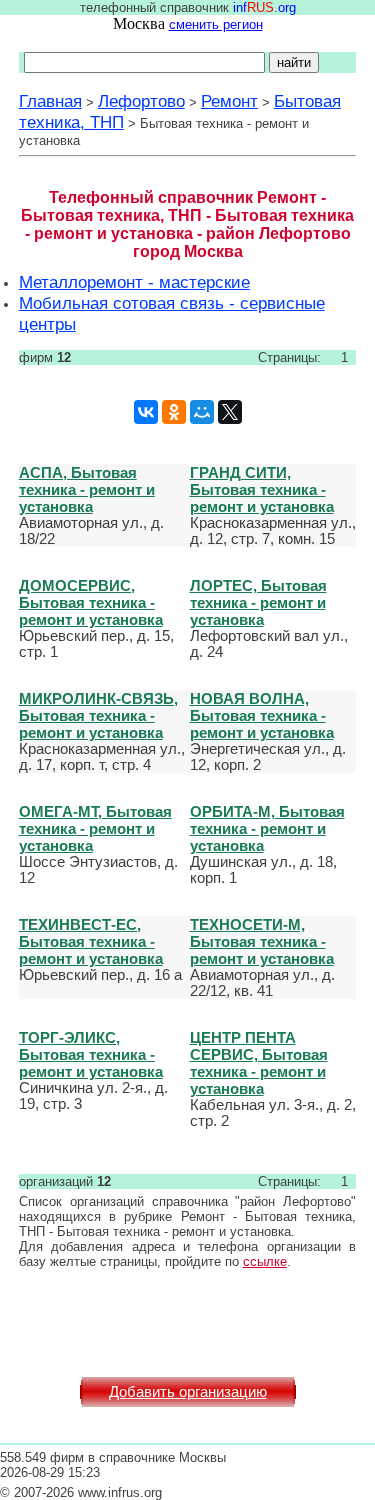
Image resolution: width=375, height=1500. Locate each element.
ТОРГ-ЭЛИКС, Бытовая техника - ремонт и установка (91, 1054)
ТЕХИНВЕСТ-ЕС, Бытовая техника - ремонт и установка (91, 941)
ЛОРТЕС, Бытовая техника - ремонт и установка (258, 602)
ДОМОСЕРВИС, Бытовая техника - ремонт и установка (91, 602)
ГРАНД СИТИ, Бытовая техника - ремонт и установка (262, 489)
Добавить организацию (188, 1392)
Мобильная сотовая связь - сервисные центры (172, 313)
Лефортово (141, 101)
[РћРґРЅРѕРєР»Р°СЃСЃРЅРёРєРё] (174, 412)
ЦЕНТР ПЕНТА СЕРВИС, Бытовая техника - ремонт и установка (259, 1063)
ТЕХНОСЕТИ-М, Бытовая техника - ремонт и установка (262, 941)
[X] (230, 412)
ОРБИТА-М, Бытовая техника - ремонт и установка (267, 828)
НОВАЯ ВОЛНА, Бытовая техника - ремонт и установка (262, 715)
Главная (50, 101)
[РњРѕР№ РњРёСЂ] (202, 412)
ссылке (265, 1261)
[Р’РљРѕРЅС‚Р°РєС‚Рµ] (146, 412)
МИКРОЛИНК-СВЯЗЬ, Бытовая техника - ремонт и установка (98, 715)
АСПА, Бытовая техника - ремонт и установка (87, 489)
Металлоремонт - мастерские (134, 282)
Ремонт (229, 101)
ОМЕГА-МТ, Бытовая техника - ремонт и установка (95, 828)
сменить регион (216, 24)
